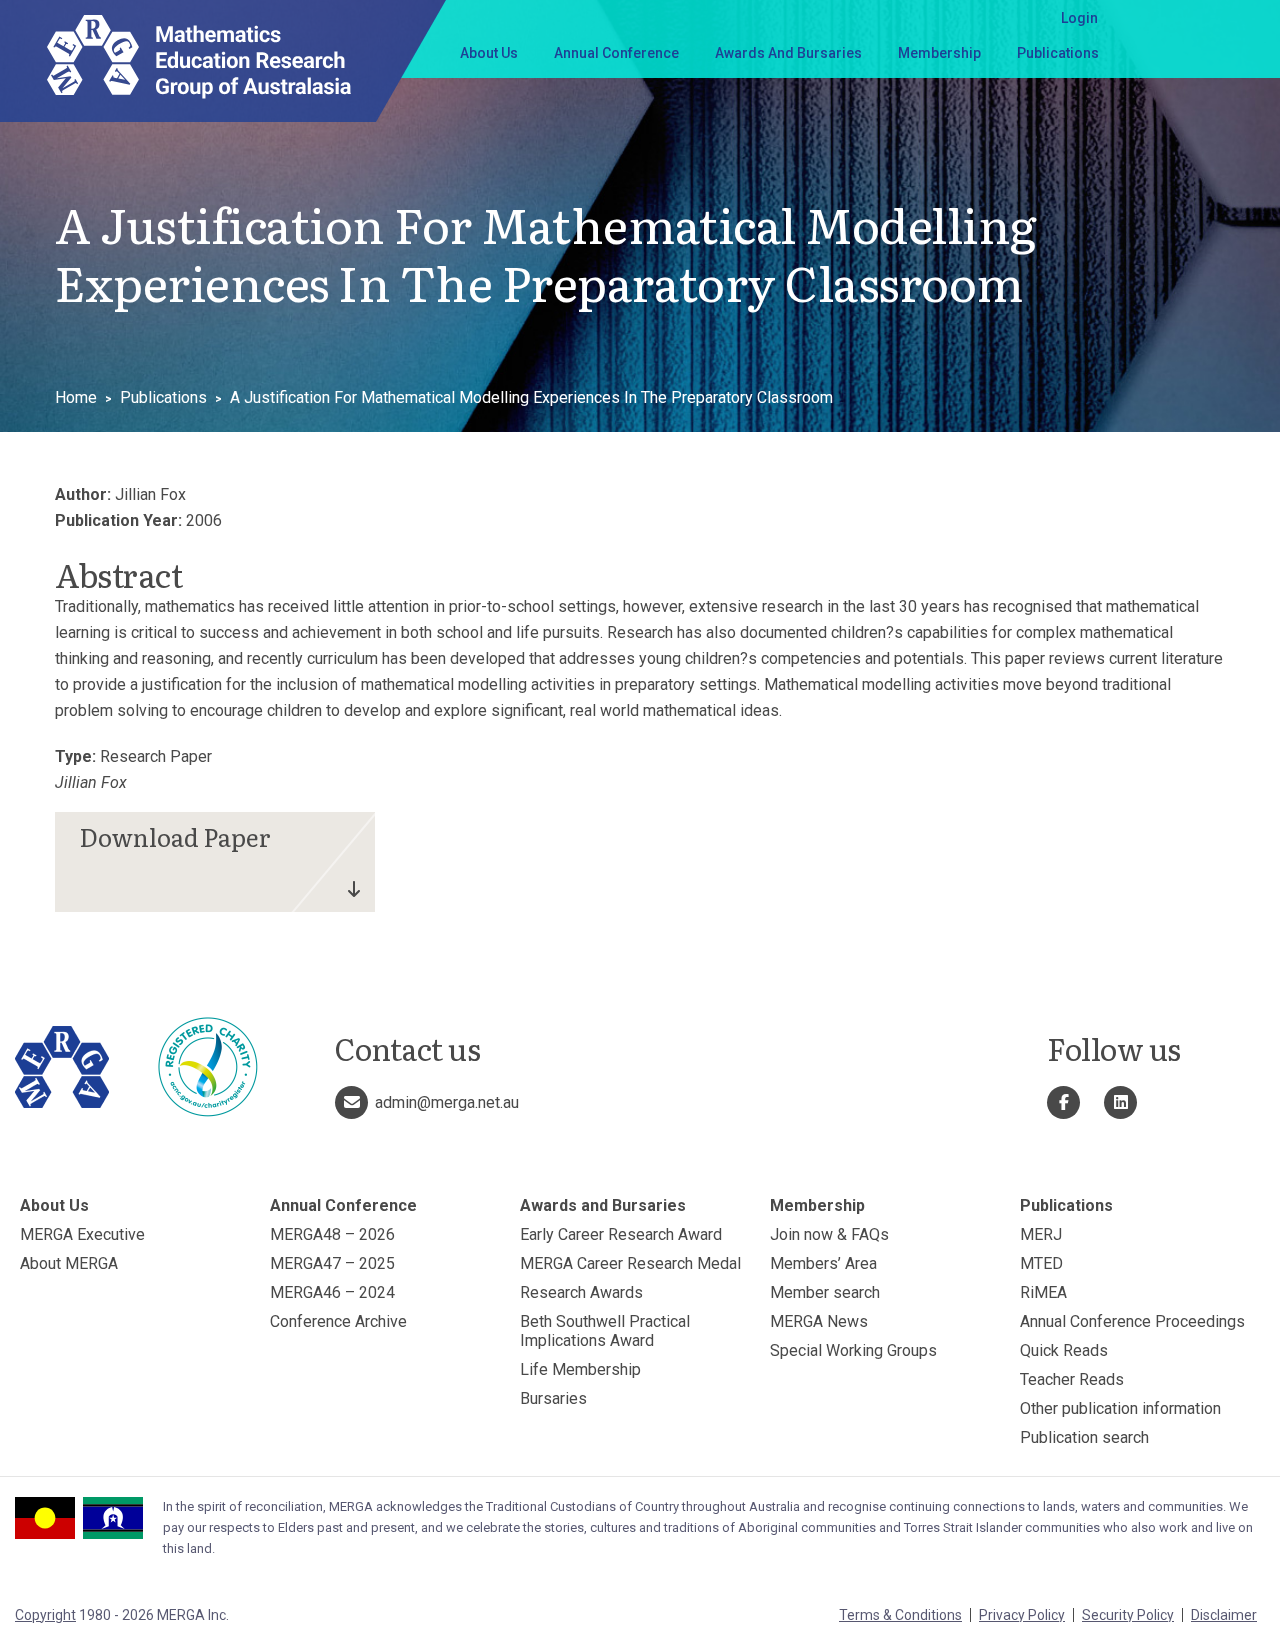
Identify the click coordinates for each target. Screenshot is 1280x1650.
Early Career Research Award (621, 1234)
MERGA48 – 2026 (332, 1234)
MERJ (1041, 1234)
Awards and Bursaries (788, 53)
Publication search (1084, 1437)
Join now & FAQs (829, 1234)
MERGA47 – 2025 (332, 1263)
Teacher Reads (1072, 1379)
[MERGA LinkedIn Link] (1120, 1102)
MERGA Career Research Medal (630, 1263)
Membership (939, 53)
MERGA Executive (82, 1234)
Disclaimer (1224, 1615)
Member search (825, 1292)
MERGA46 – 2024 (332, 1292)
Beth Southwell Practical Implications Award (605, 1331)
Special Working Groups (853, 1350)
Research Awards (581, 1292)
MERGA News (819, 1321)
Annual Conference (616, 53)
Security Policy (1128, 1615)
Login (1079, 18)
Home (76, 397)
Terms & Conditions (900, 1615)
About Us (489, 53)
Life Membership (580, 1369)
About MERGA (69, 1263)
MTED (1041, 1263)
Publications (1058, 53)
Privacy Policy (1022, 1615)
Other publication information (1120, 1408)
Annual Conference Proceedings (1132, 1321)
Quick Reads (1064, 1350)
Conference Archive (338, 1321)
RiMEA (1043, 1292)
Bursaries (553, 1398)
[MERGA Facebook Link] (1063, 1102)
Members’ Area (823, 1263)
